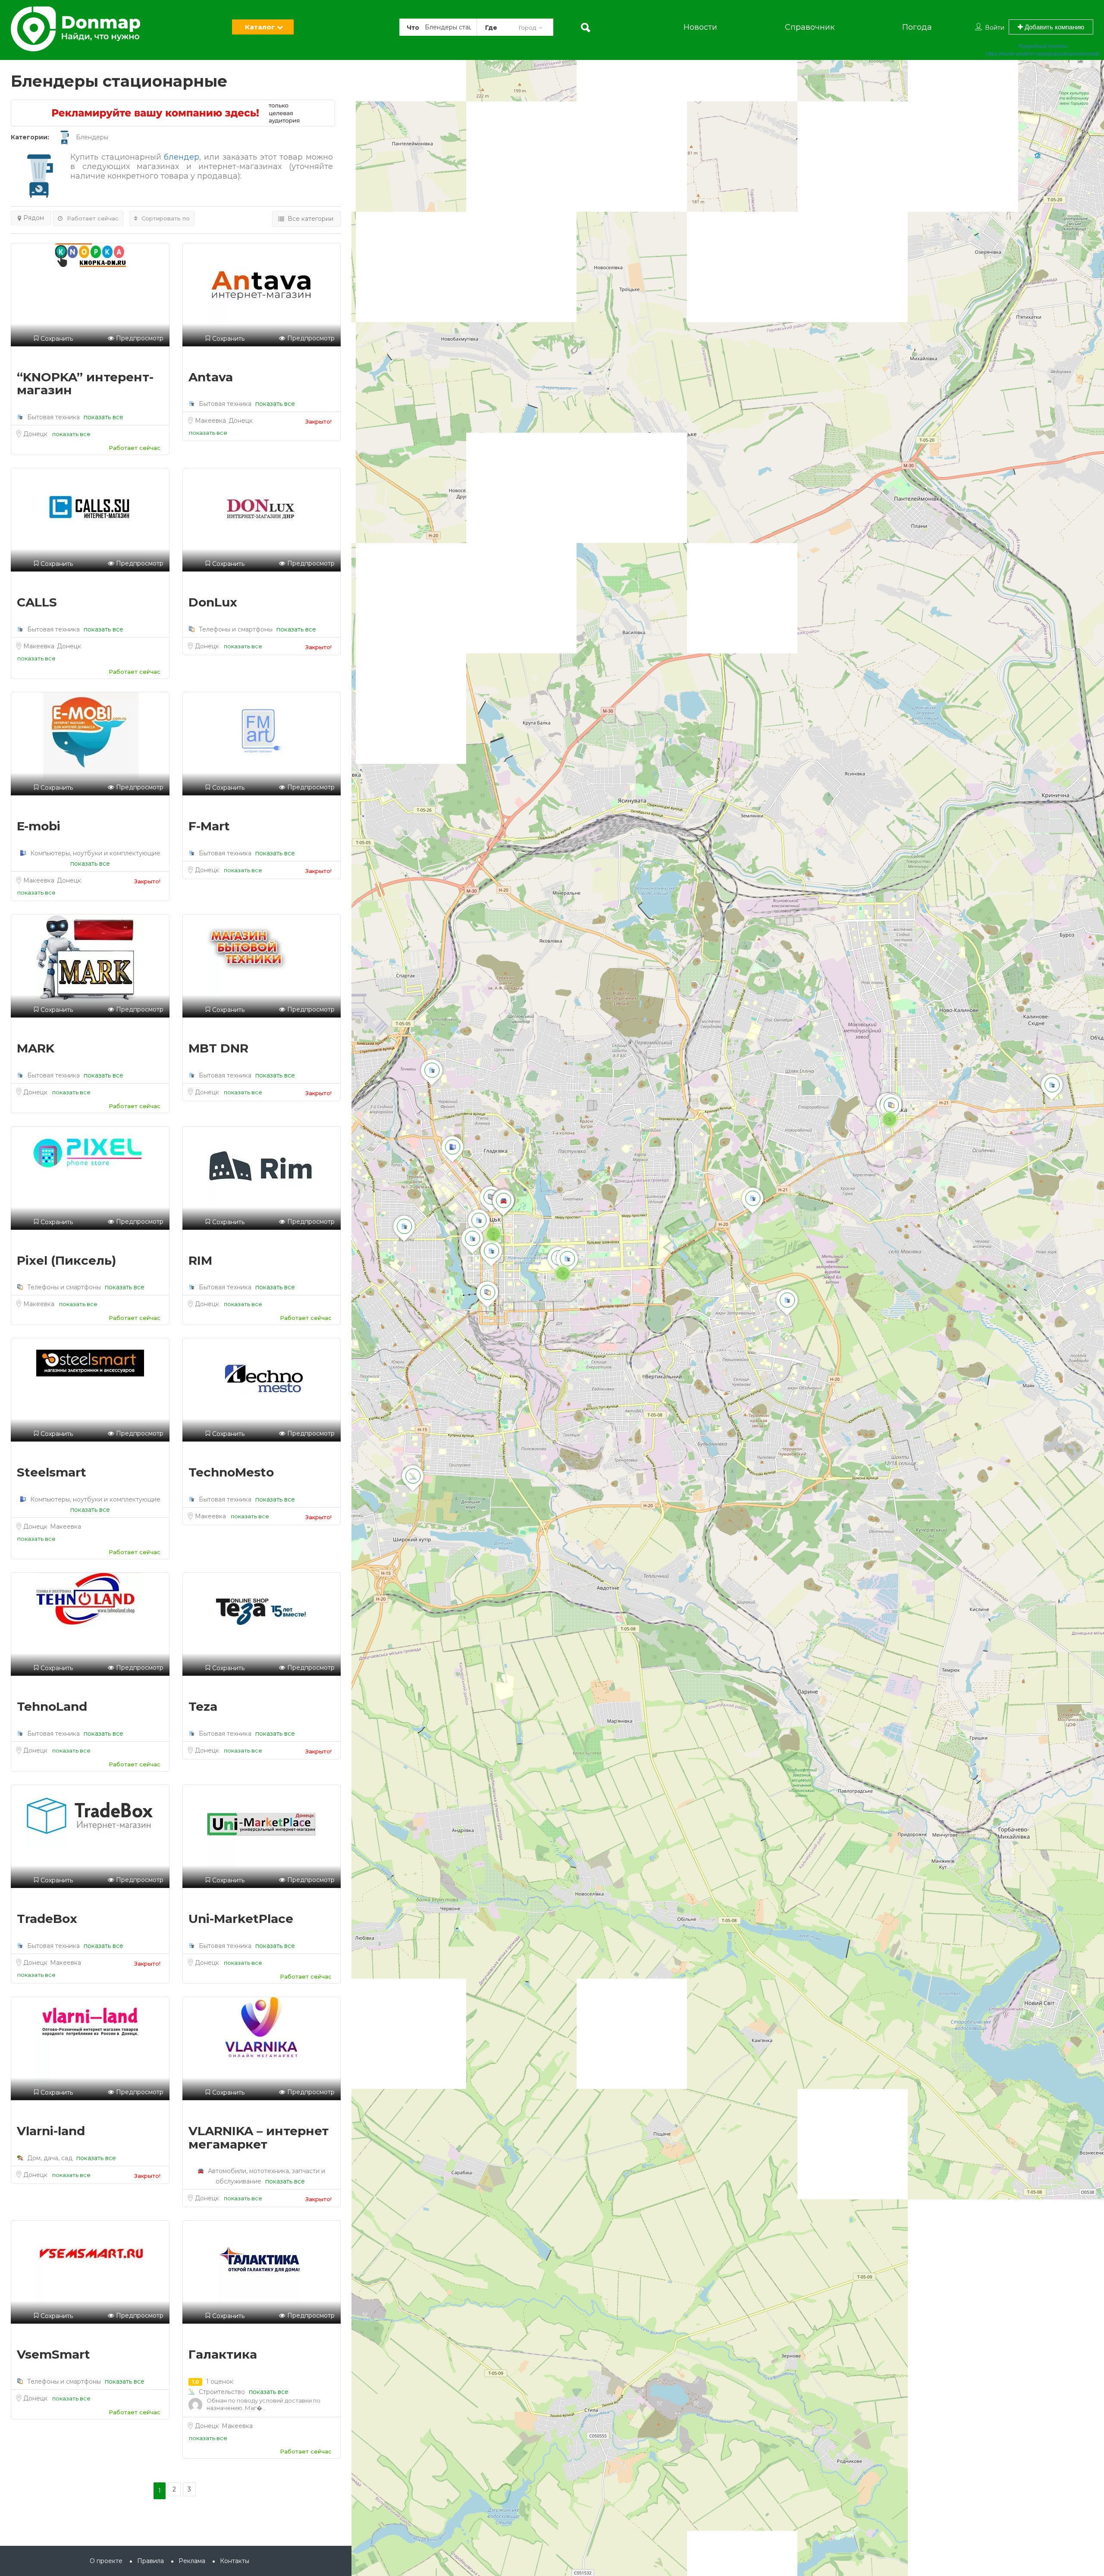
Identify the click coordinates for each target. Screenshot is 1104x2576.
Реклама (192, 2561)
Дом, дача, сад (50, 2158)
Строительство (222, 2392)
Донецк (36, 434)
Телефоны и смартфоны (236, 629)
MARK (36, 1048)
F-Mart (209, 826)
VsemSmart (53, 2354)
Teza (203, 1706)
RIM (200, 1260)
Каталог (260, 27)
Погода (917, 27)
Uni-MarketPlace (241, 1919)
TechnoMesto (231, 1472)
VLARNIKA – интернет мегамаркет (259, 2138)
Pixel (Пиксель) (66, 1260)
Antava (211, 377)
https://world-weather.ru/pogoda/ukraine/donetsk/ (1043, 54)
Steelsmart (52, 1472)
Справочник (810, 27)
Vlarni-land (51, 2131)
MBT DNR (218, 1048)
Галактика (223, 2354)
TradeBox (47, 1919)
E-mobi (39, 826)
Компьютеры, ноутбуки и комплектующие (94, 853)
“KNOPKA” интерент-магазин (85, 384)
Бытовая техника (53, 417)
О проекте (106, 2561)
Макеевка (211, 421)
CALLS (37, 602)
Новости (700, 27)
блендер (182, 157)
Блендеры (92, 137)
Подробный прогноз (1043, 46)
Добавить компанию (1054, 27)
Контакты (235, 2561)
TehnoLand (52, 1706)
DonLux (213, 602)
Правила (151, 2561)
